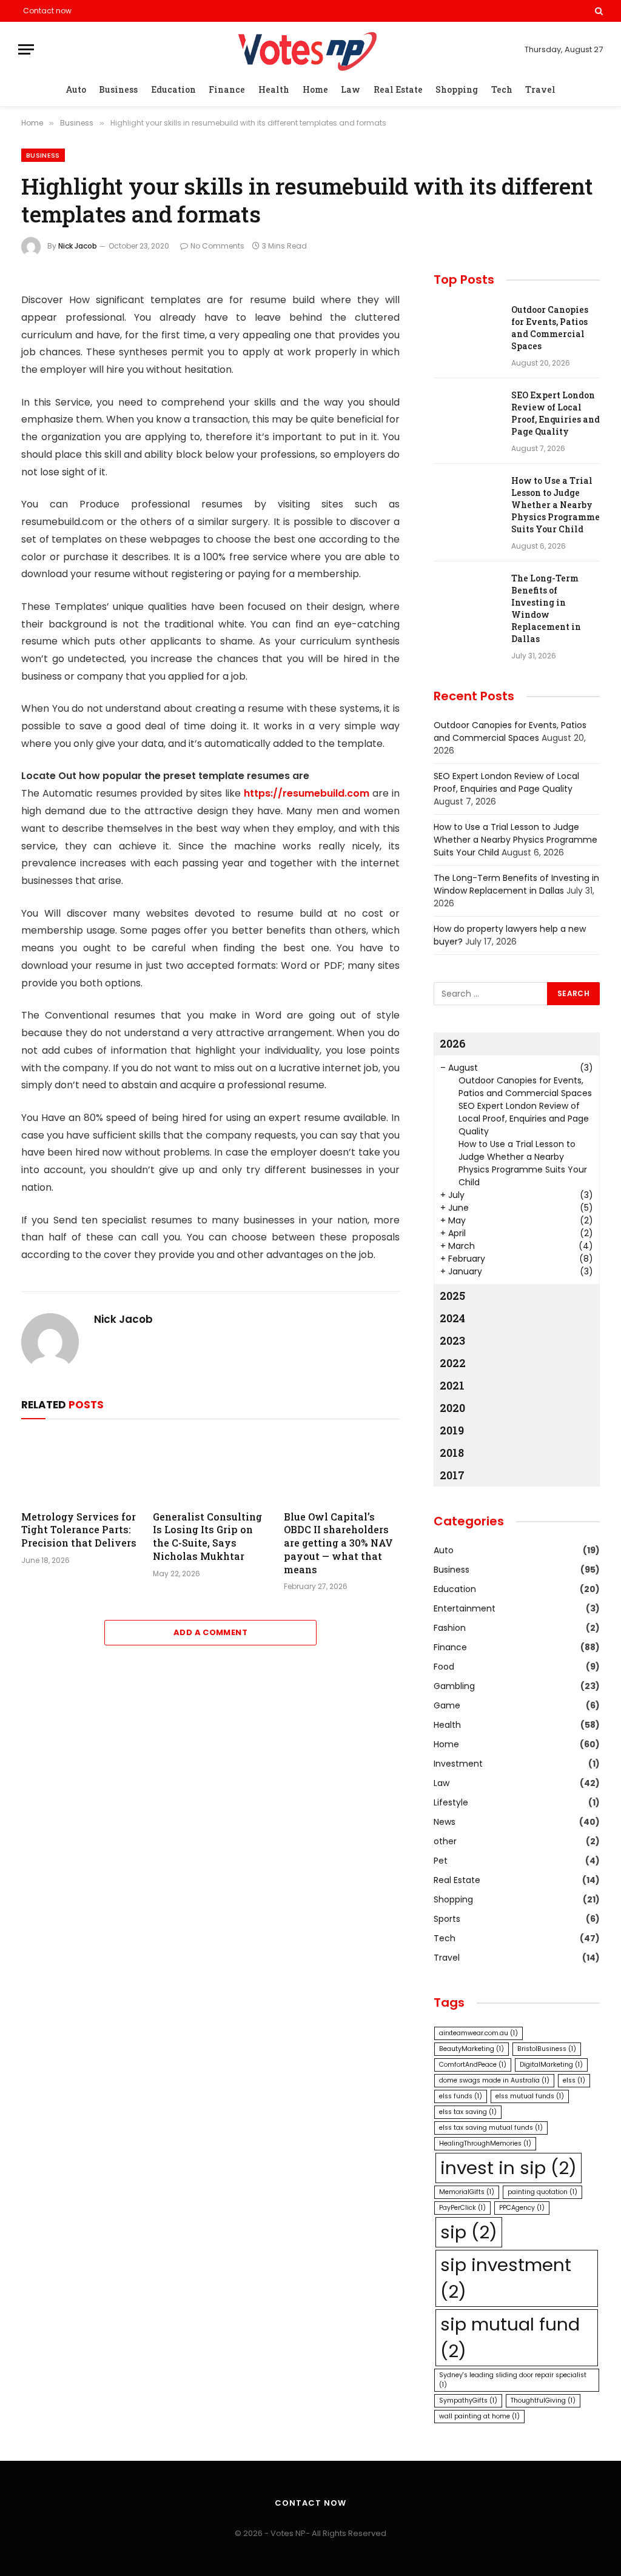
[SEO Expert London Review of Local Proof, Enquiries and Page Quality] (467, 411)
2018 (452, 1453)
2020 (452, 1408)
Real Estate (398, 89)
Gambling (454, 1686)
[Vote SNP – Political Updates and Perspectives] (310, 49)
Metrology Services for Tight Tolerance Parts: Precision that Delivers (79, 1530)
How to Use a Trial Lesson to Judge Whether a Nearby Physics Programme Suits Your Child (556, 505)
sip (469, 2232)
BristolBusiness (547, 2049)
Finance (227, 89)
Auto (76, 89)
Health (274, 89)
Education (173, 89)
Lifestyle (451, 1802)
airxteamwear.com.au (478, 2033)
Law (351, 89)
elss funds (461, 2096)
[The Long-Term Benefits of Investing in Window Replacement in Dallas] (467, 594)
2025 (452, 1296)
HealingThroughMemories (485, 2143)
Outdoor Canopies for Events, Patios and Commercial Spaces (550, 328)
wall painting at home (479, 2416)
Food (444, 1667)
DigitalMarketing (551, 2065)
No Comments (217, 246)
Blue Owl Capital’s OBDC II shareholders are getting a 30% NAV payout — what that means (338, 1543)
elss (574, 2080)
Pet (441, 1861)
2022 (453, 1363)
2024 (452, 1318)
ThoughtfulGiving (543, 2400)
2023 (452, 1340)
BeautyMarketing (472, 2049)
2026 (453, 1043)
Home (315, 89)
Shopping (457, 89)
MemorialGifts (467, 2192)
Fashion (450, 1628)
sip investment (506, 2278)
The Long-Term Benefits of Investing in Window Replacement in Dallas (546, 608)
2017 (452, 1475)
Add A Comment (210, 1632)
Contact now (47, 11)
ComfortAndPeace (473, 2065)
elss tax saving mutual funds (491, 2128)
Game (447, 1705)
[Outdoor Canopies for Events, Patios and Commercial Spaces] (467, 326)
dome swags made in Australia (494, 2080)
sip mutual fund (510, 2337)
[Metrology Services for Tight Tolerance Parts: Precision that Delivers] (79, 1467)
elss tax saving (468, 2112)
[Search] (598, 11)
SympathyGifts (468, 2400)
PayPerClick (462, 2208)
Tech (502, 89)
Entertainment (465, 1608)
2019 (452, 1430)
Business (118, 89)
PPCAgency (522, 2208)
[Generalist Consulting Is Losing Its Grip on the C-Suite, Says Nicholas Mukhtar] (211, 1467)
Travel (540, 89)
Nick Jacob (78, 246)
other (445, 1841)
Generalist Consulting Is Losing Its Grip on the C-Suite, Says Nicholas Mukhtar (207, 1536)
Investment (458, 1764)
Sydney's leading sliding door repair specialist (513, 2380)
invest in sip (509, 2168)
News (445, 1822)
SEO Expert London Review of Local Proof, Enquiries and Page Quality (556, 413)
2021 (452, 1385)
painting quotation (542, 2192)
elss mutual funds (530, 2096)
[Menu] (26, 49)
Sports (447, 1919)
